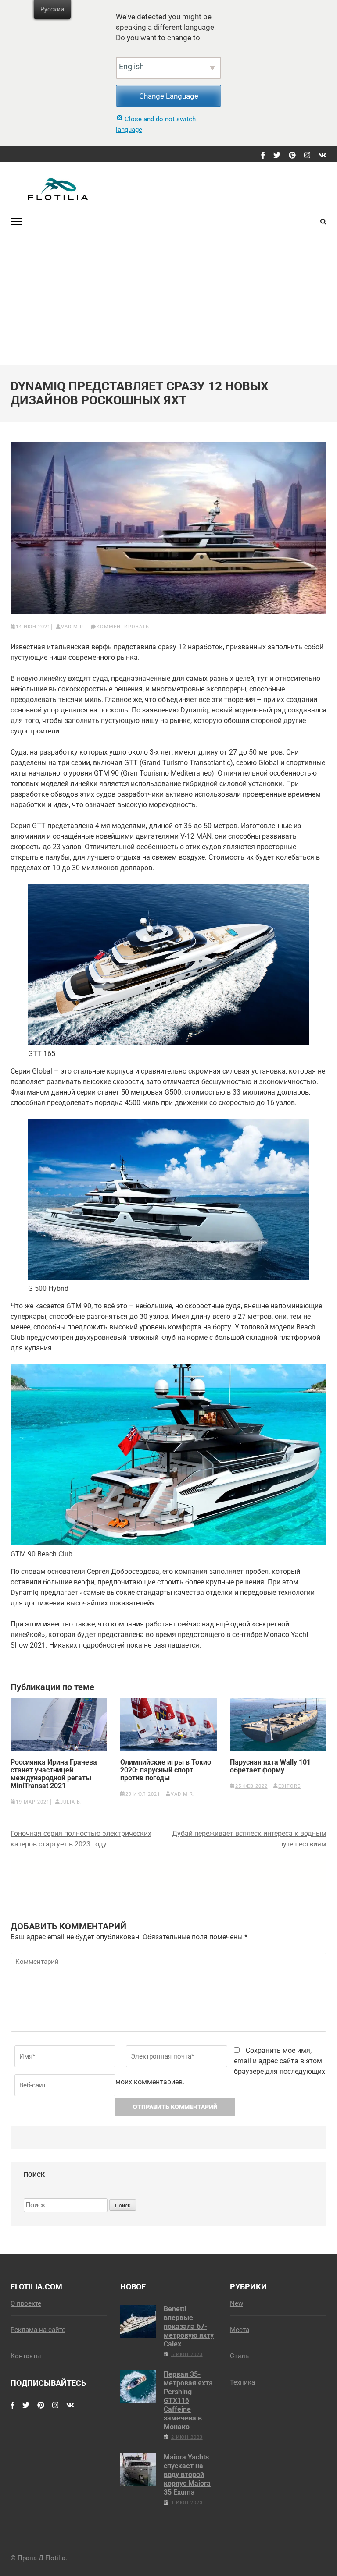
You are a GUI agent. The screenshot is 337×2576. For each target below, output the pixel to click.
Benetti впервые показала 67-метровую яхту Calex (189, 2326)
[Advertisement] (168, 299)
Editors (290, 1786)
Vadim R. (73, 627)
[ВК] (323, 156)
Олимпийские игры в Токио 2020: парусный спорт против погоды (166, 1770)
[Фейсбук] (263, 156)
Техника (242, 2382)
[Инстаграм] (307, 156)
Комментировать (123, 627)
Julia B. (71, 1802)
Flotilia (55, 2558)
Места (240, 2330)
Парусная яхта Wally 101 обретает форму (270, 1766)
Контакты (26, 2356)
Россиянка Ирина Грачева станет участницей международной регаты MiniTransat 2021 (54, 1774)
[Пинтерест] (292, 156)
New (237, 2303)
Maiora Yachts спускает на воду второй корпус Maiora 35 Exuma (187, 2475)
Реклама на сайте (38, 2330)
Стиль (239, 2356)
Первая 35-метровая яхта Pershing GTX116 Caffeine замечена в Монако (188, 2401)
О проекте (26, 2303)
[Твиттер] (277, 156)
